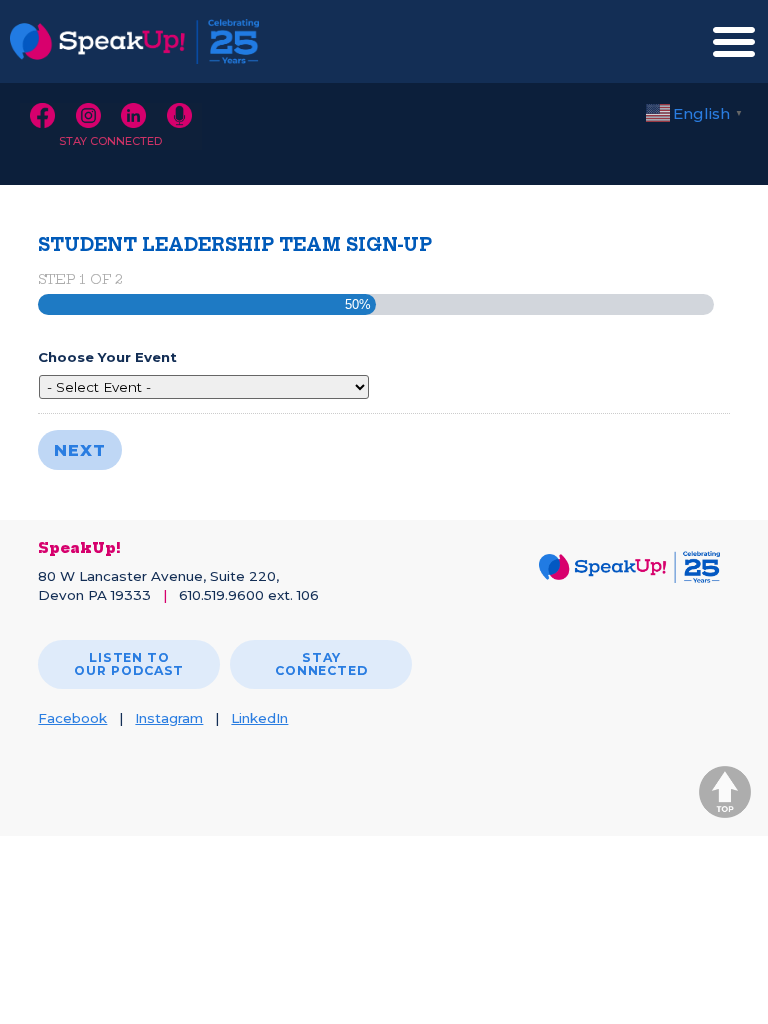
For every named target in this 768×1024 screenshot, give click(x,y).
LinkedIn (259, 718)
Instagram (169, 718)
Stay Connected (110, 141)
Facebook (72, 718)
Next (80, 450)
